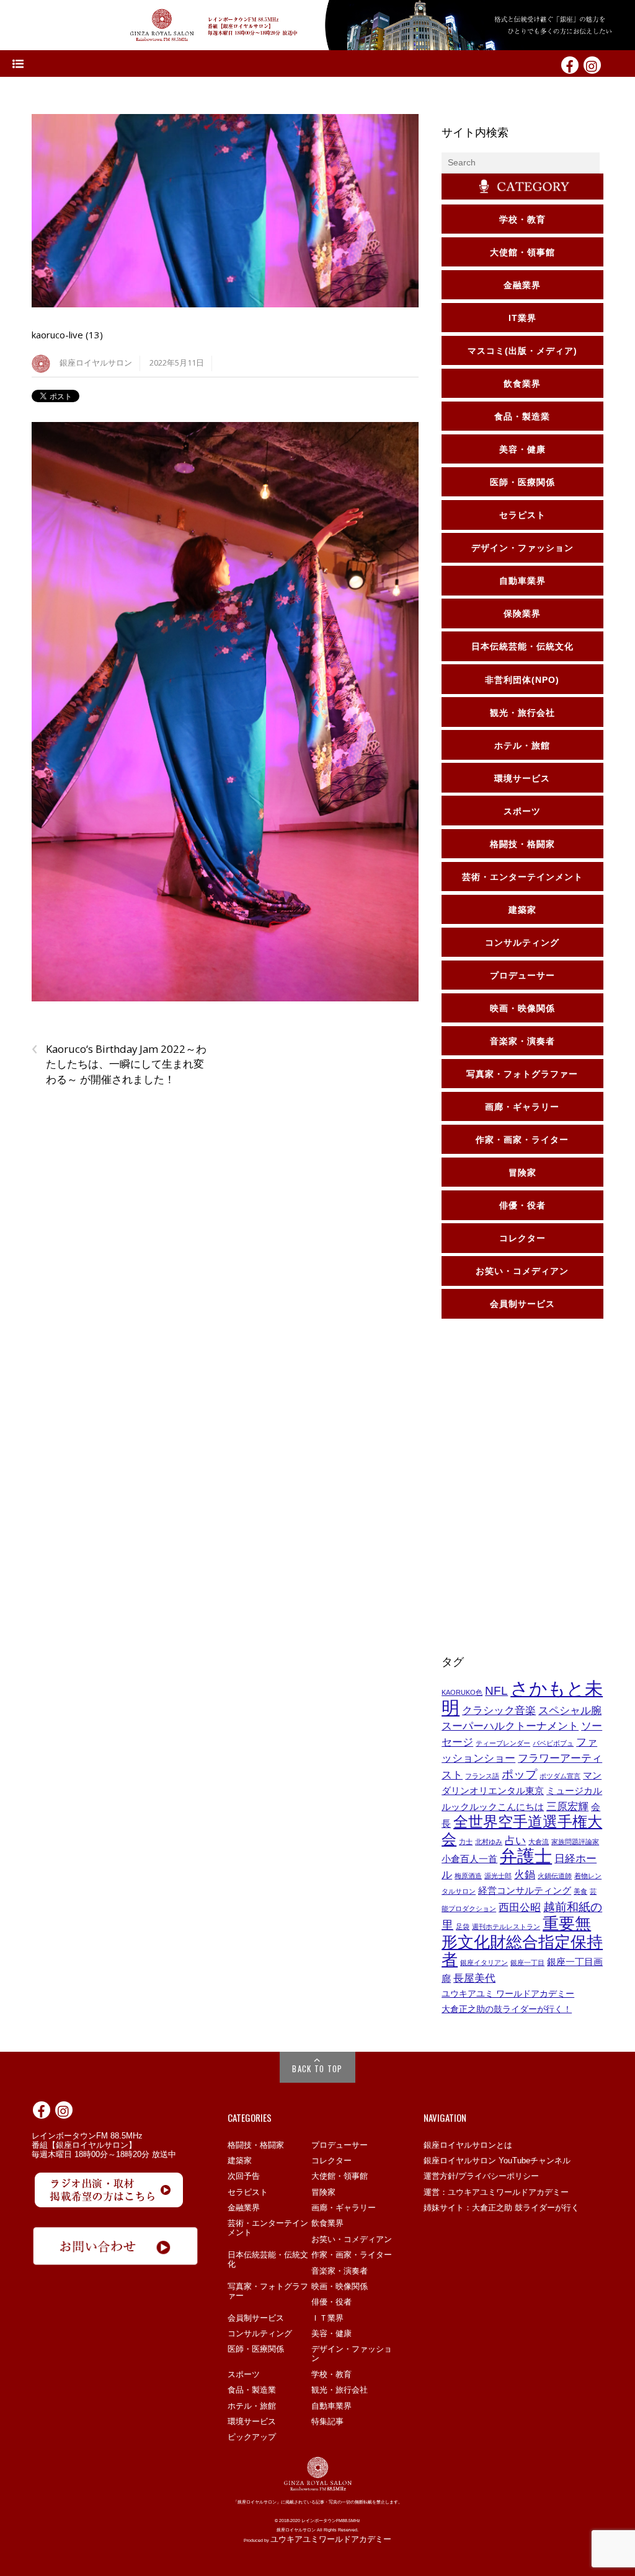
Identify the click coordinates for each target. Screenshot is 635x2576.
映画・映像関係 (340, 2286)
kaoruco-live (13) (67, 335)
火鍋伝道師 (555, 1876)
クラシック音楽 (499, 1710)
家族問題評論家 (575, 1842)
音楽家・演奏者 (340, 2271)
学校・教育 (331, 2374)
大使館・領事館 (340, 2176)
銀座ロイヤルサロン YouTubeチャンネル (497, 2161)
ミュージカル (574, 1791)
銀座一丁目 (527, 1963)
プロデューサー (340, 2145)
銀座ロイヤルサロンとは (468, 2145)
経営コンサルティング (525, 1891)
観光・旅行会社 (340, 2390)
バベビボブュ (553, 1743)
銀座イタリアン (484, 1963)
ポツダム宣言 (560, 1776)
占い (515, 1840)
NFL (496, 1690)
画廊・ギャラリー (344, 2208)
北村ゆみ (489, 1842)
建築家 (240, 2161)
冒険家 (323, 2192)
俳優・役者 (331, 2302)
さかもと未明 (522, 1698)
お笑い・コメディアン (352, 2239)
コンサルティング (260, 2333)
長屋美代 (474, 1978)
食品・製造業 (252, 2390)
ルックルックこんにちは (493, 1807)
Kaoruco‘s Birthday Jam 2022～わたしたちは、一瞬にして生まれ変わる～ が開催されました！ (119, 1064)
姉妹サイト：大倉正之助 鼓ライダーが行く (501, 2208)
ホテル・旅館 (252, 2406)
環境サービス (252, 2421)
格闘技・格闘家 (256, 2145)
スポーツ (244, 2374)
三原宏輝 (567, 1806)
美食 (580, 1891)
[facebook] (570, 64)
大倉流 (539, 1842)
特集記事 (327, 2421)
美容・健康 (331, 2333)
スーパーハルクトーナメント (510, 1726)
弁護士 (526, 1856)
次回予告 (244, 2176)
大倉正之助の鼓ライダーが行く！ (507, 2009)
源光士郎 (498, 1876)
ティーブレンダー (503, 1743)
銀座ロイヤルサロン (96, 363)
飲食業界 (327, 2223)
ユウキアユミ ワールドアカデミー (508, 1994)
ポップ (519, 1774)
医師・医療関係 (256, 2349)
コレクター (331, 2161)
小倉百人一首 (469, 1859)
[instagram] (592, 64)
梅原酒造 (468, 1876)
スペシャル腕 (570, 1710)
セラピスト (248, 2192)
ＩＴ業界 (327, 2318)
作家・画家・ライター (352, 2255)
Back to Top (317, 2068)
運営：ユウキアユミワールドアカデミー (496, 2192)
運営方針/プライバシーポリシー (481, 2176)
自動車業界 (331, 2406)
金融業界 (244, 2208)
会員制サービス (256, 2318)
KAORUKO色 (462, 1692)
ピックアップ (252, 2437)
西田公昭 (520, 1907)
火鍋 (525, 1875)
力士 (466, 1842)
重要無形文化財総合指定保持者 (522, 1941)
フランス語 (482, 1776)
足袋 (463, 1927)
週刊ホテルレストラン (506, 1927)
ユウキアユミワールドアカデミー (331, 2539)
